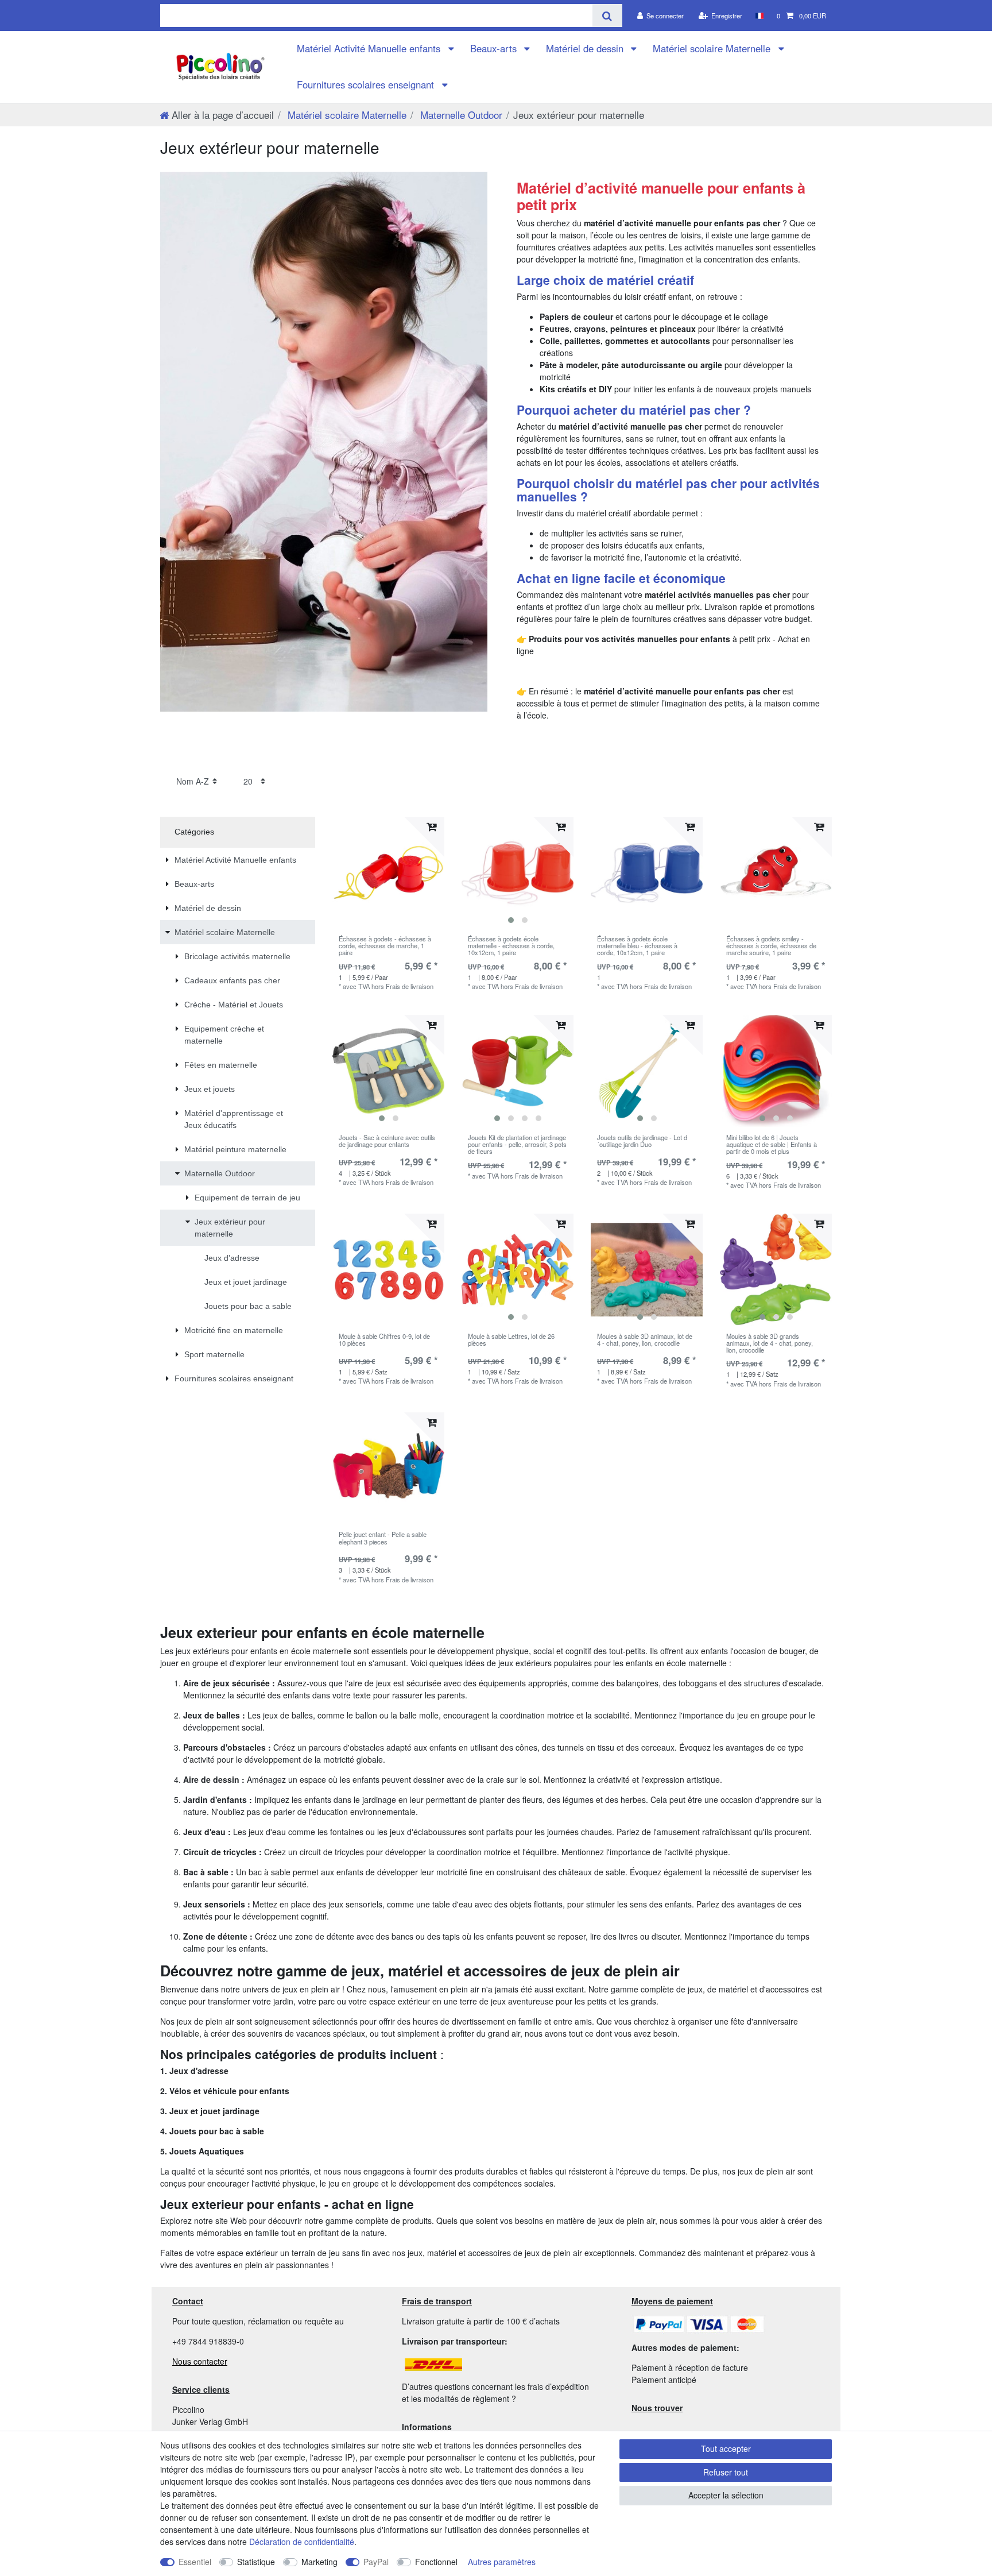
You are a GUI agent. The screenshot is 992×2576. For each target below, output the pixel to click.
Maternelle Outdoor (460, 115)
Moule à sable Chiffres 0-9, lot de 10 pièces (384, 1340)
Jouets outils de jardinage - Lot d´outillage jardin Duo (642, 1141)
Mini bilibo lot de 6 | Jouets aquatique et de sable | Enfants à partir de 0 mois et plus (772, 1144)
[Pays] (759, 16)
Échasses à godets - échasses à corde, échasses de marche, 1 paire (385, 946)
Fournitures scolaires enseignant (367, 84)
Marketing (319, 2562)
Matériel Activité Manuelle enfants (370, 48)
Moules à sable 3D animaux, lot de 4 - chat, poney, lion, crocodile (645, 1340)
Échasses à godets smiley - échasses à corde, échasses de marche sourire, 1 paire (771, 946)
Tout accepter (726, 2448)
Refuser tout (726, 2472)
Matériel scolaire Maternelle (713, 48)
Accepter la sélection (726, 2495)
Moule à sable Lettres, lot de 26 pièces (511, 1340)
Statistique (256, 2562)
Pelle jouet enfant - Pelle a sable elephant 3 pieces (383, 1538)
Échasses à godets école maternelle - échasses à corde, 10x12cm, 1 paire (511, 946)
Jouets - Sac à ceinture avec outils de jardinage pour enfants (387, 1141)
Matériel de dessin (586, 48)
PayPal (376, 2562)
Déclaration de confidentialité (302, 2542)
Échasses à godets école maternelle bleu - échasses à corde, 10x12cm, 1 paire (637, 946)
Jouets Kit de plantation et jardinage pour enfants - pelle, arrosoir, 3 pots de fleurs (517, 1144)
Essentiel (195, 2562)
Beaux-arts (495, 48)
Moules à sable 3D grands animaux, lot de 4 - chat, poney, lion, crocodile (770, 1343)
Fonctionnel (436, 2562)
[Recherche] (607, 16)
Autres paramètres (502, 2562)
